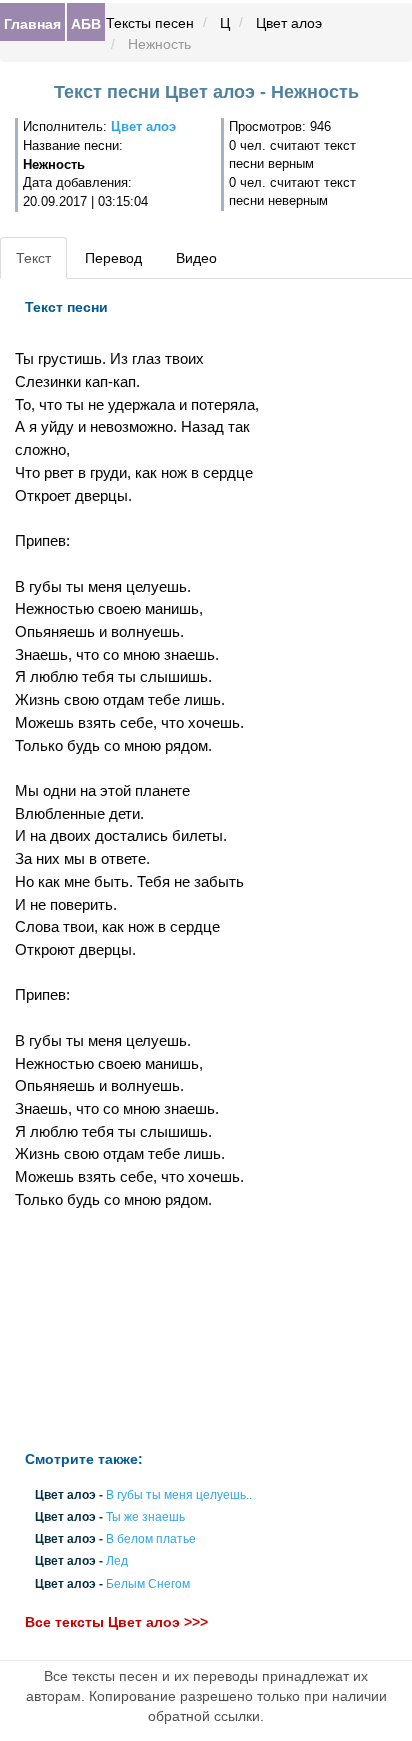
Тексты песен (150, 23)
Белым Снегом (148, 1584)
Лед (117, 1562)
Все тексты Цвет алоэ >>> (116, 1622)
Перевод (113, 258)
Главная (32, 23)
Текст (33, 258)
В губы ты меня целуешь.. (179, 1495)
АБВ (86, 23)
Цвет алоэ (289, 23)
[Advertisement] (137, 1331)
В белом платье (151, 1540)
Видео (196, 258)
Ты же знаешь (145, 1517)
